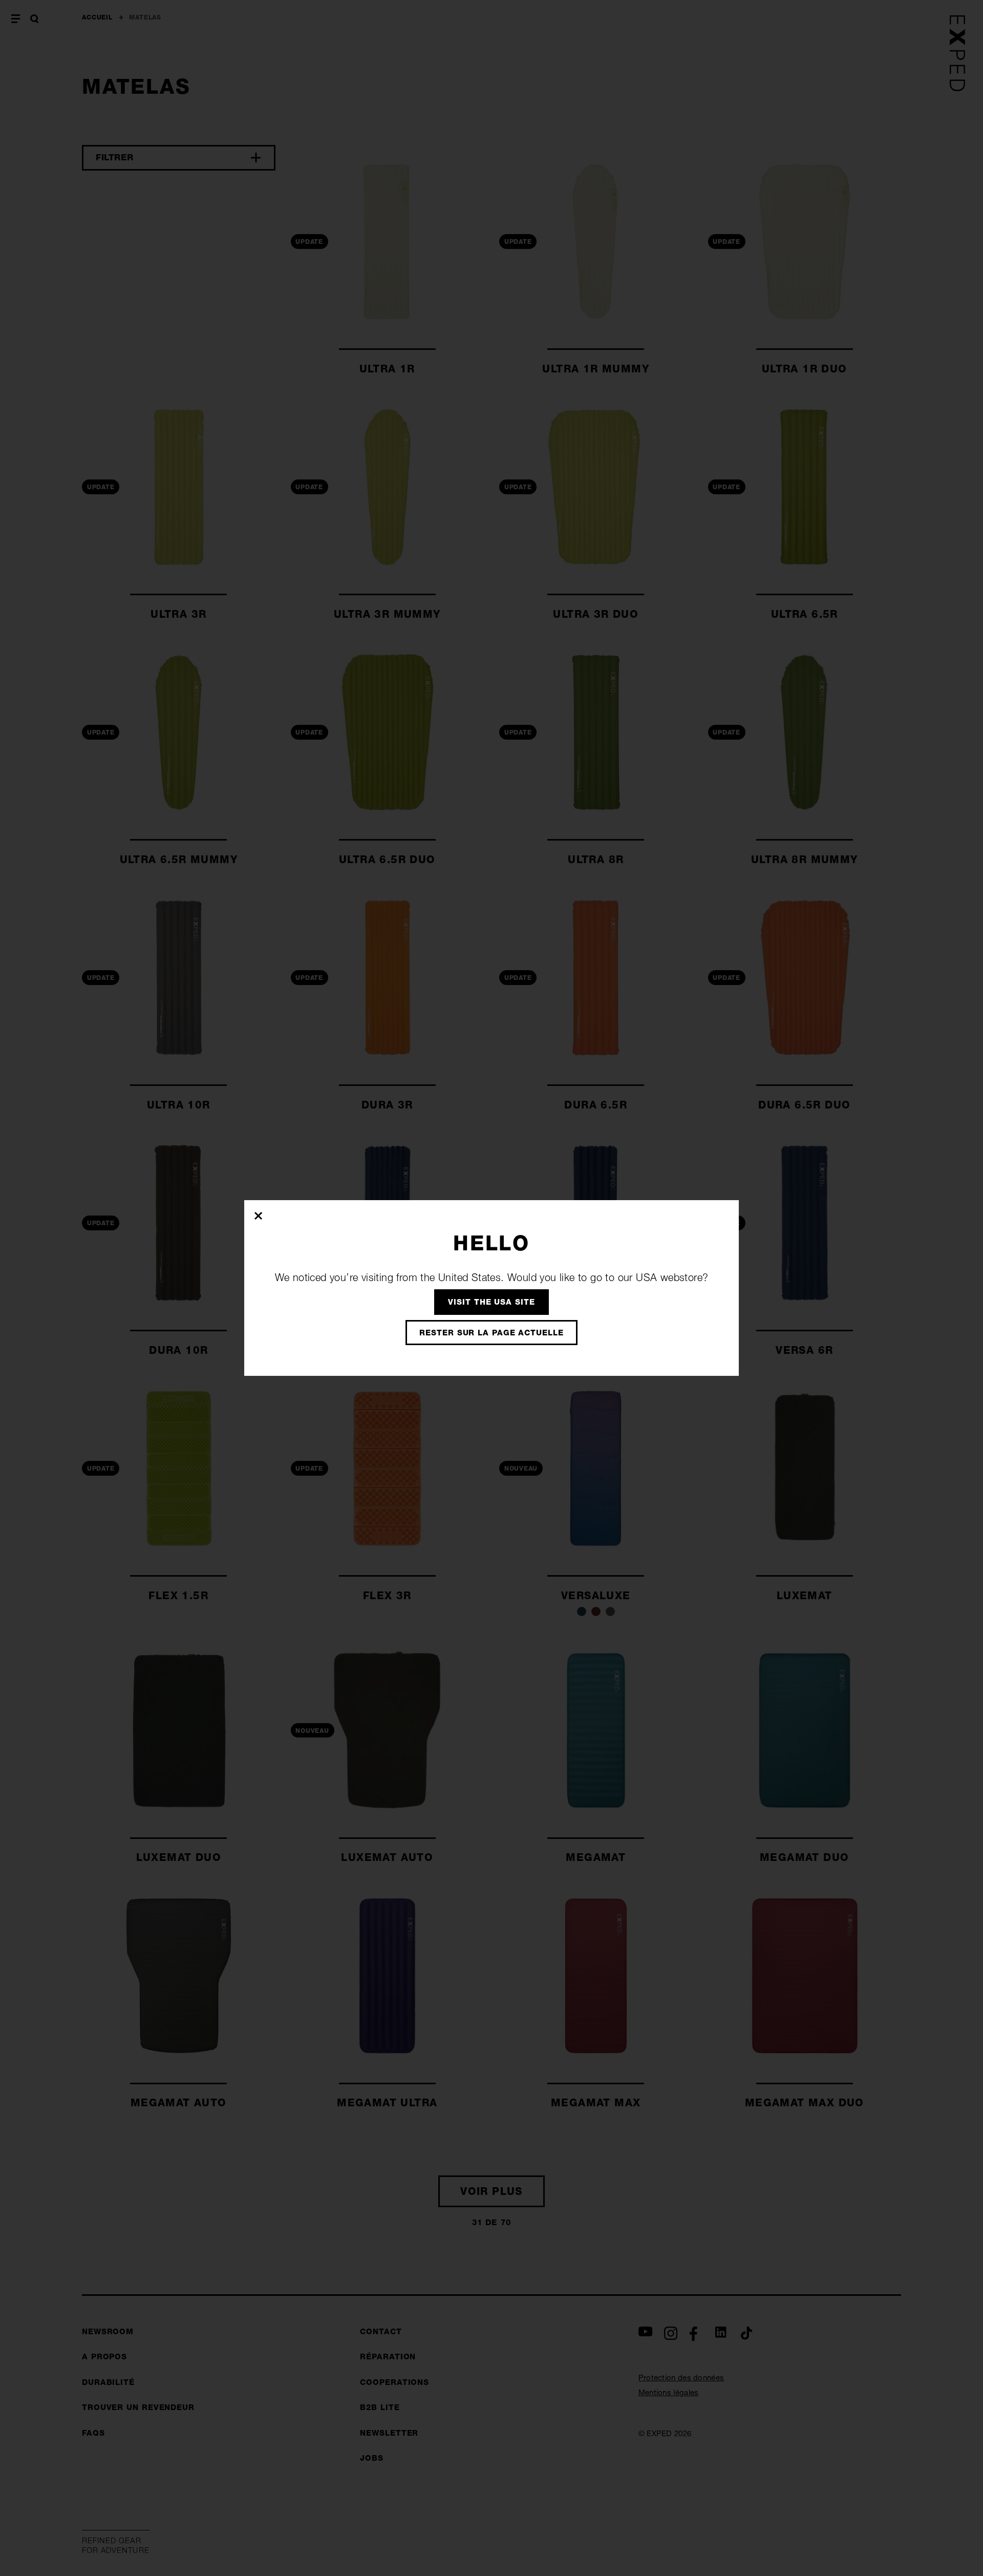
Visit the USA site (491, 1302)
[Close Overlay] (259, 1216)
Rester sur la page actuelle (491, 1333)
